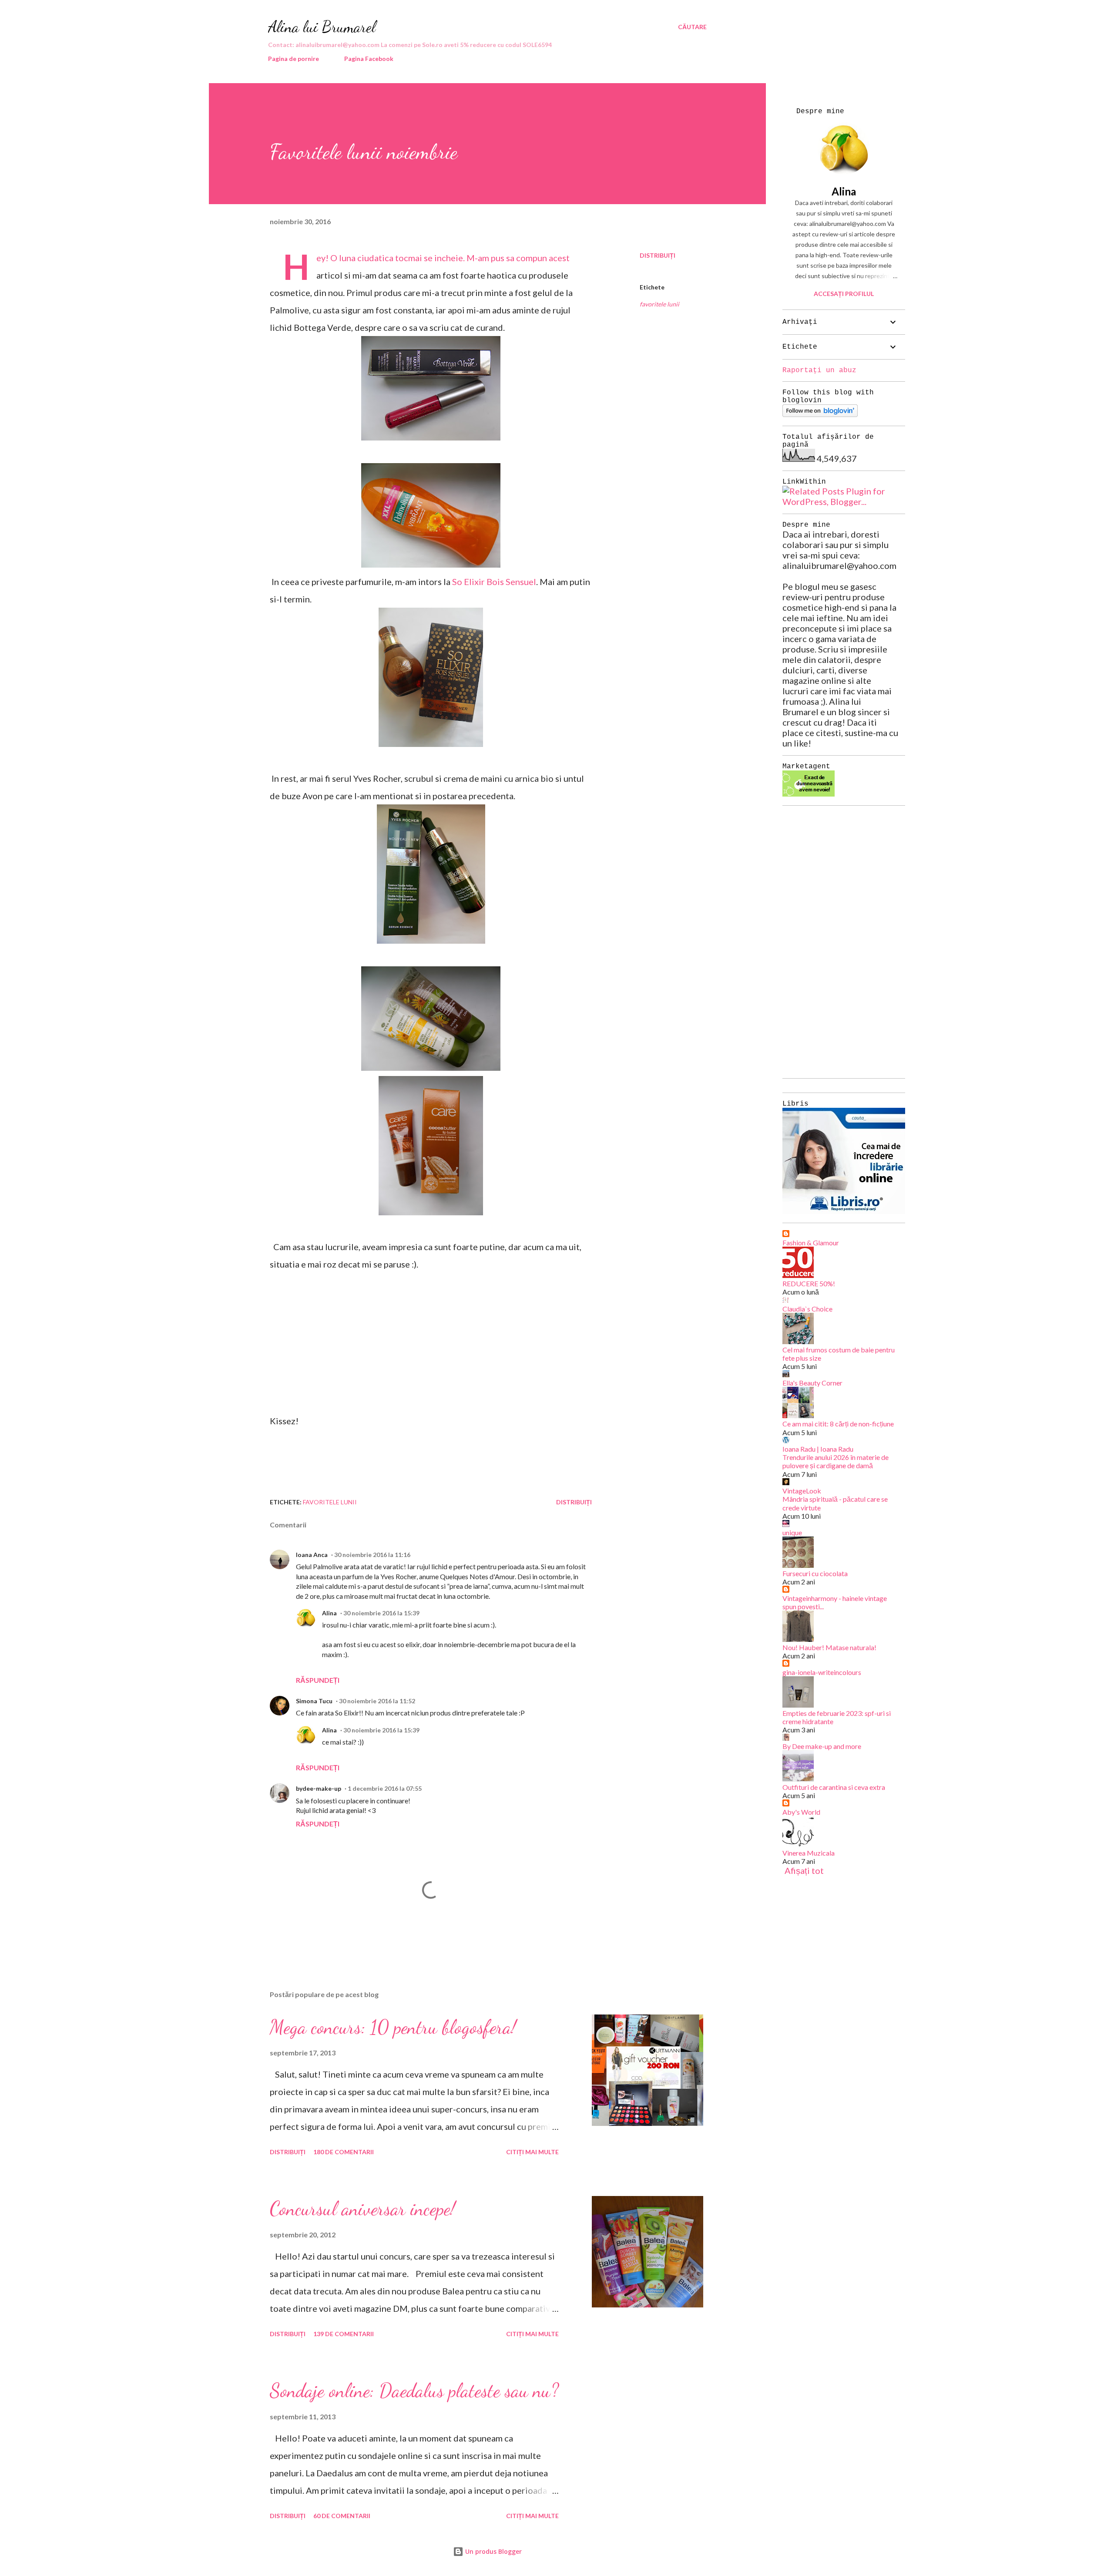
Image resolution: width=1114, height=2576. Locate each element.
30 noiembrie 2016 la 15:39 (381, 1613)
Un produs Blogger (493, 2551)
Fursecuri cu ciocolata (815, 1573)
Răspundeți (318, 1680)
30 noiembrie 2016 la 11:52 (377, 1701)
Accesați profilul (844, 294)
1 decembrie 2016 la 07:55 (385, 1788)
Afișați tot (804, 1870)
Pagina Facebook (369, 59)
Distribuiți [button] (658, 255)
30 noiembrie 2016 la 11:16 (372, 1555)
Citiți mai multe (532, 2152)
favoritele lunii (659, 304)
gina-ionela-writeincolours (822, 1672)
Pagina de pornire (294, 59)
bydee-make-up (319, 1788)
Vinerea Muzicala (809, 1853)
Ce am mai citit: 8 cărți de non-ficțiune (838, 1424)
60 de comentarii (342, 2516)
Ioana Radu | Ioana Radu (818, 1449)
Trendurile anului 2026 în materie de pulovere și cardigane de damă (835, 1461)
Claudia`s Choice (807, 1309)
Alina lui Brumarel (322, 27)
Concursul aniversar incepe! (362, 2209)
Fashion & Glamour (811, 1243)
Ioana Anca (312, 1555)
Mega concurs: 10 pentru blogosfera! (393, 2027)
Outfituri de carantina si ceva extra (834, 1787)
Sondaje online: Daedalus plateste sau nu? (414, 2391)
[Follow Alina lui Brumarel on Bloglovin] (820, 414)
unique (792, 1532)
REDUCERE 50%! (809, 1283)
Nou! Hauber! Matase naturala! (829, 1647)
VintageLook (802, 1491)
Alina (329, 1613)
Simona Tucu (314, 1701)
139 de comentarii (344, 2334)
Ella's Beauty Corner (812, 1383)
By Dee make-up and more (822, 1746)
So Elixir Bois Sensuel (494, 582)
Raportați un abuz (819, 370)
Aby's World (801, 1812)
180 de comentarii (344, 2152)
